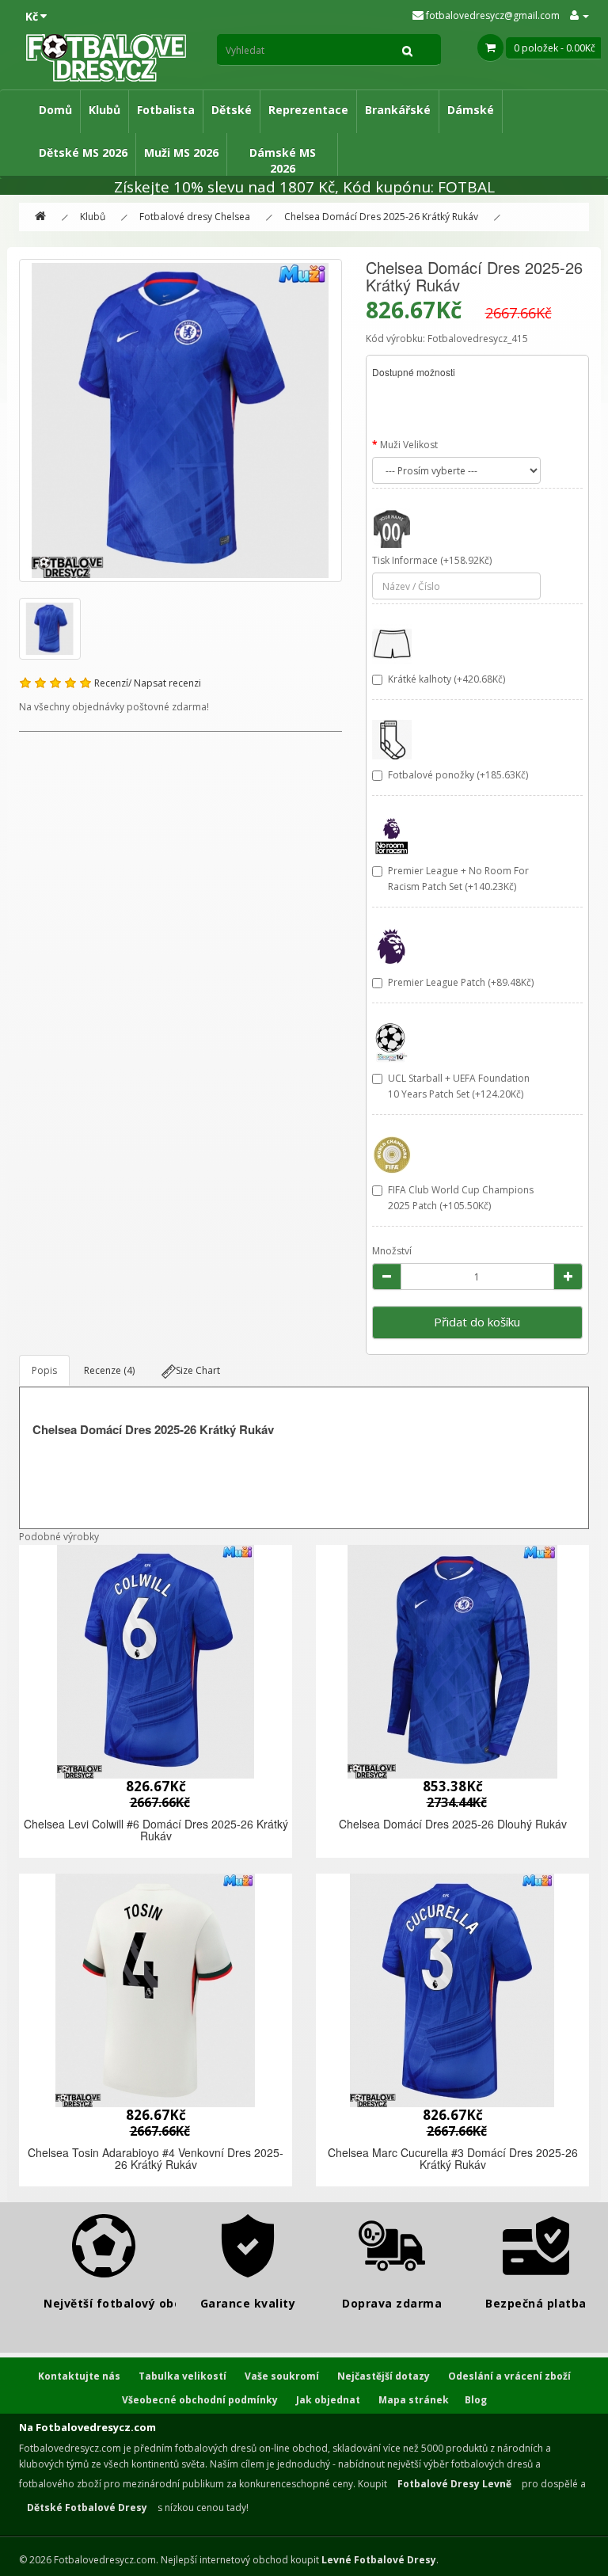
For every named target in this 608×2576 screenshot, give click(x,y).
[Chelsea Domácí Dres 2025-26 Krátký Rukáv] (180, 420)
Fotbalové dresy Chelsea (195, 217)
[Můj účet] (579, 15)
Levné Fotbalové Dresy (379, 2560)
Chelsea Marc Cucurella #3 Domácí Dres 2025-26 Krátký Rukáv (453, 2158)
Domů (55, 110)
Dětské (232, 110)
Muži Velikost (409, 445)
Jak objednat (328, 2400)
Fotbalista (166, 110)
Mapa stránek (414, 2400)
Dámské (471, 110)
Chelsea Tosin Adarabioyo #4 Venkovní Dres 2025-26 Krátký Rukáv (156, 2158)
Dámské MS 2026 (283, 160)
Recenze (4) (109, 1370)
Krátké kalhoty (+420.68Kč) (446, 679)
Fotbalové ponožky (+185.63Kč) (458, 775)
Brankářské (398, 110)
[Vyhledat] (408, 50)
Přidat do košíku (477, 1322)
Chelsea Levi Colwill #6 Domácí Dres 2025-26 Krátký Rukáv (156, 1830)
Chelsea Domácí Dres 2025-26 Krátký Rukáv (381, 217)
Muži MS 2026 (181, 152)
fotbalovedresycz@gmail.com (492, 15)
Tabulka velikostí (182, 2376)
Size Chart (198, 1370)
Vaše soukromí (282, 2376)
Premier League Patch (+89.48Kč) (461, 982)
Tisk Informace (405, 560)
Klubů (104, 110)
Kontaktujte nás (79, 2376)
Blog (476, 2400)
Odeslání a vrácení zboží (509, 2376)
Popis (44, 1370)
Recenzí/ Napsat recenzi (148, 683)
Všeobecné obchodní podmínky (200, 2400)
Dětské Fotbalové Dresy (87, 2508)
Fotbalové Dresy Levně (454, 2484)
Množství (392, 1251)
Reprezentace (308, 110)
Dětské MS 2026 (83, 152)
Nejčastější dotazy (384, 2376)
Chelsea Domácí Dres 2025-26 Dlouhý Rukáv (453, 1824)
